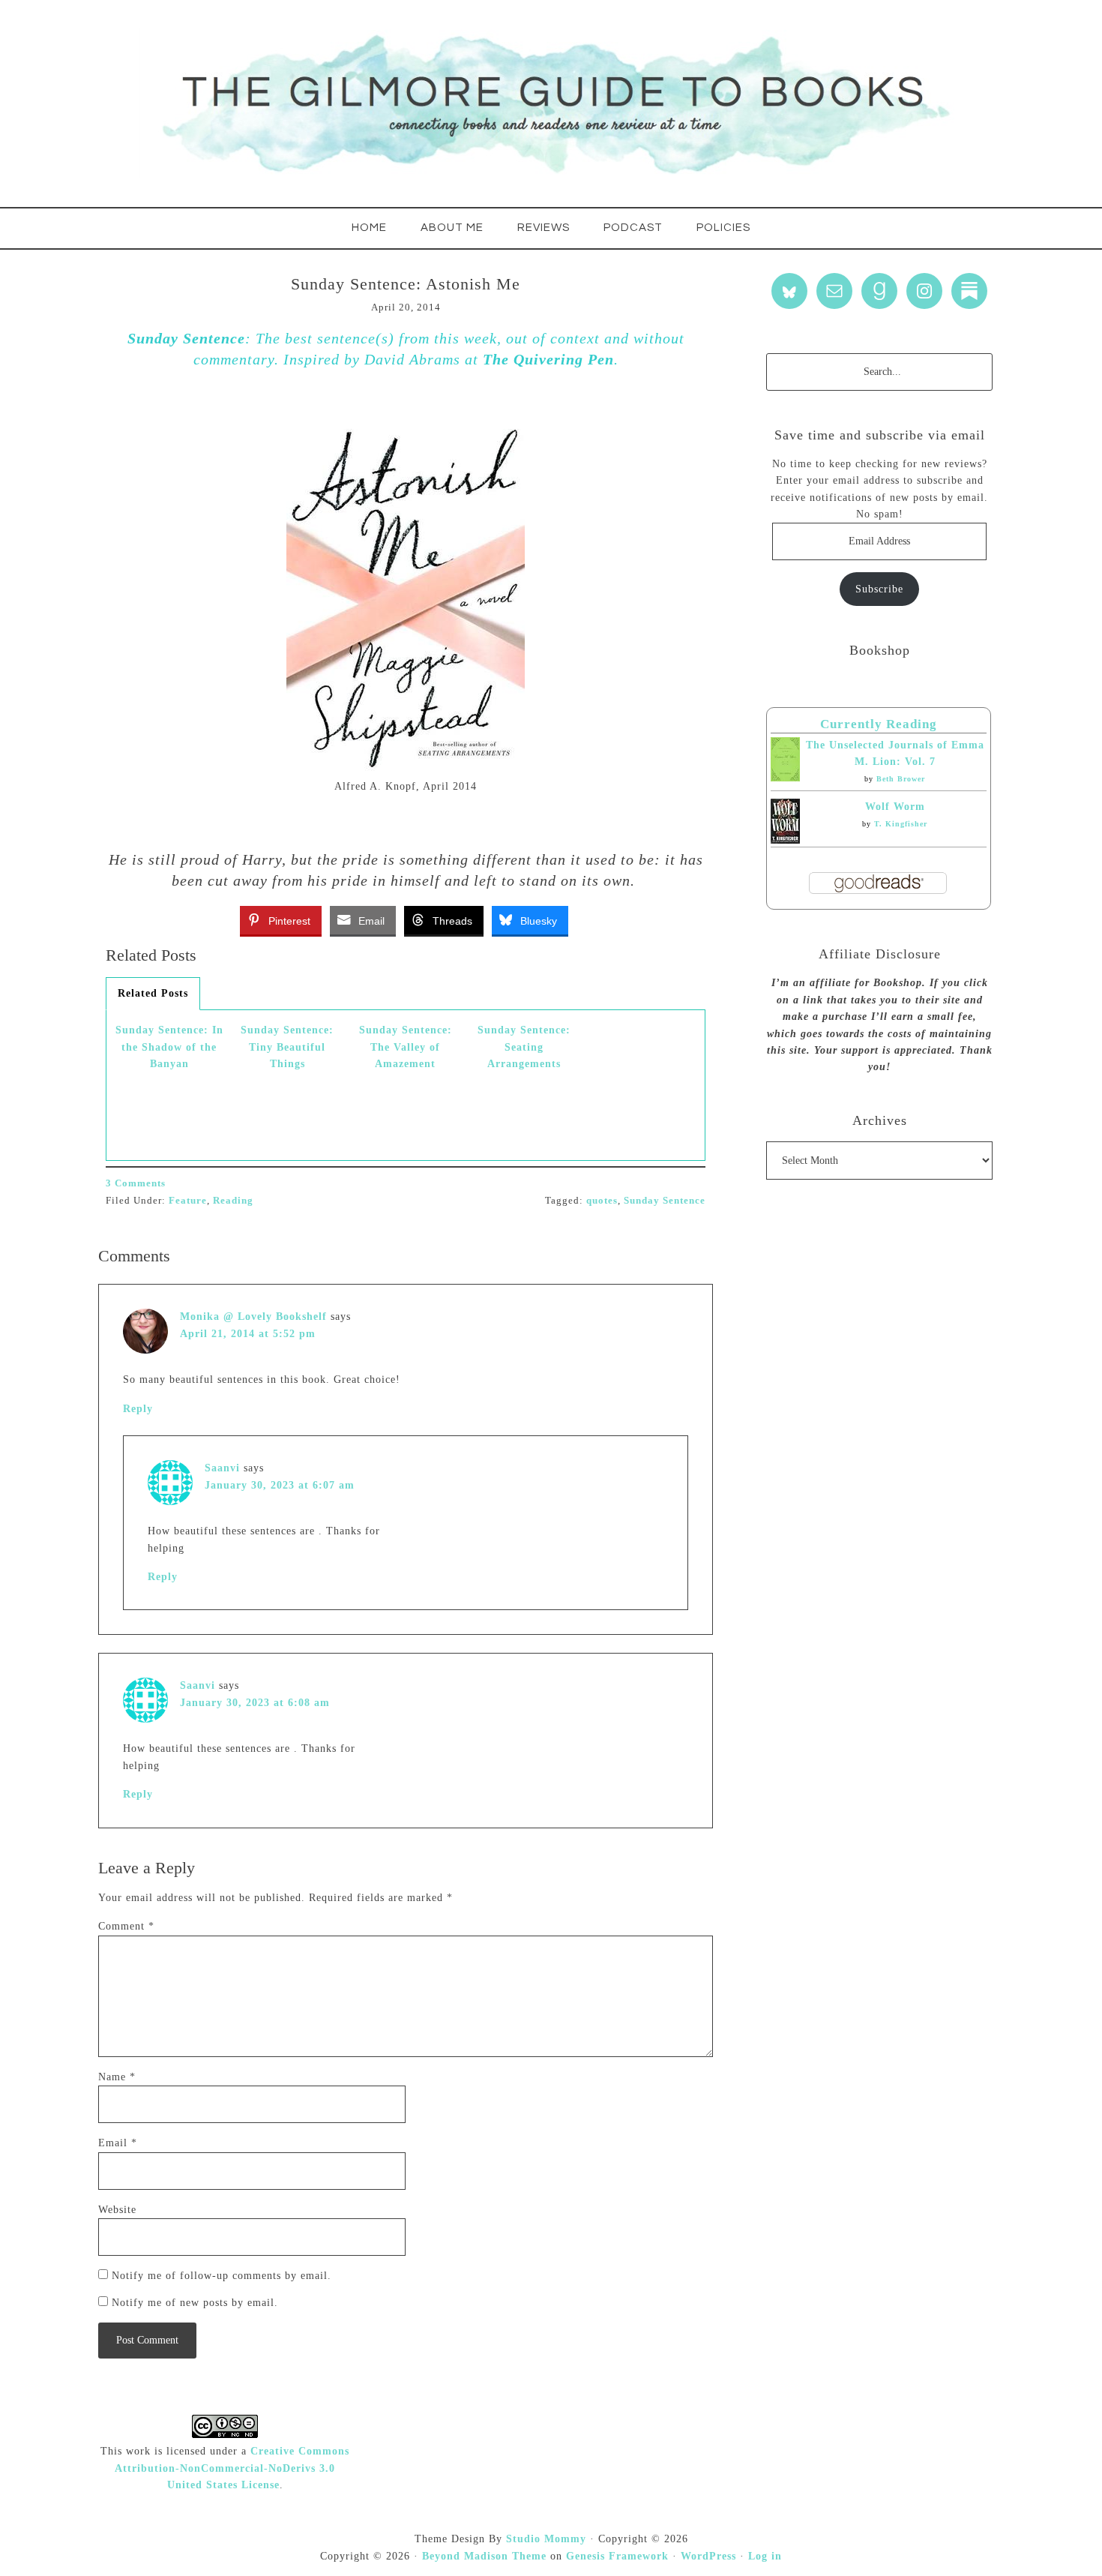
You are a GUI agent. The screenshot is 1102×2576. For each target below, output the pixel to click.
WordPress (708, 2556)
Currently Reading (879, 724)
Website (117, 2210)
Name (117, 2077)
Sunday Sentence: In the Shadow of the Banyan (169, 1047)
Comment (126, 1926)
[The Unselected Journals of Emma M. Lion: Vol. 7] (785, 778)
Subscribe (879, 589)
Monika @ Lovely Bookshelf (253, 1316)
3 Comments (136, 1183)
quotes (602, 1200)
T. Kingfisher (901, 824)
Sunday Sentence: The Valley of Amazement (406, 1047)
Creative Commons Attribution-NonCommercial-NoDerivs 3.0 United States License (232, 2468)
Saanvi (222, 1468)
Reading (233, 1200)
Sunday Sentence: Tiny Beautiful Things (287, 1047)
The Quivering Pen (548, 359)
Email (118, 2143)
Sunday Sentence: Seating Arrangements (524, 1047)
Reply (138, 1409)
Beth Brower (901, 779)
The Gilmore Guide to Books (551, 103)
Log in (765, 2556)
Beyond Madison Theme (484, 2556)
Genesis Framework (617, 2556)
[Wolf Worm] (785, 840)
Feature (188, 1200)
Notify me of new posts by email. (195, 2303)
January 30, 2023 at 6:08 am (255, 1703)
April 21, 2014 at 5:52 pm (248, 1334)
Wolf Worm (895, 807)
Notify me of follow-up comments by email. (222, 2276)
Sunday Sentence (186, 338)
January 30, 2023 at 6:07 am (280, 1485)
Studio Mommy (546, 2539)
